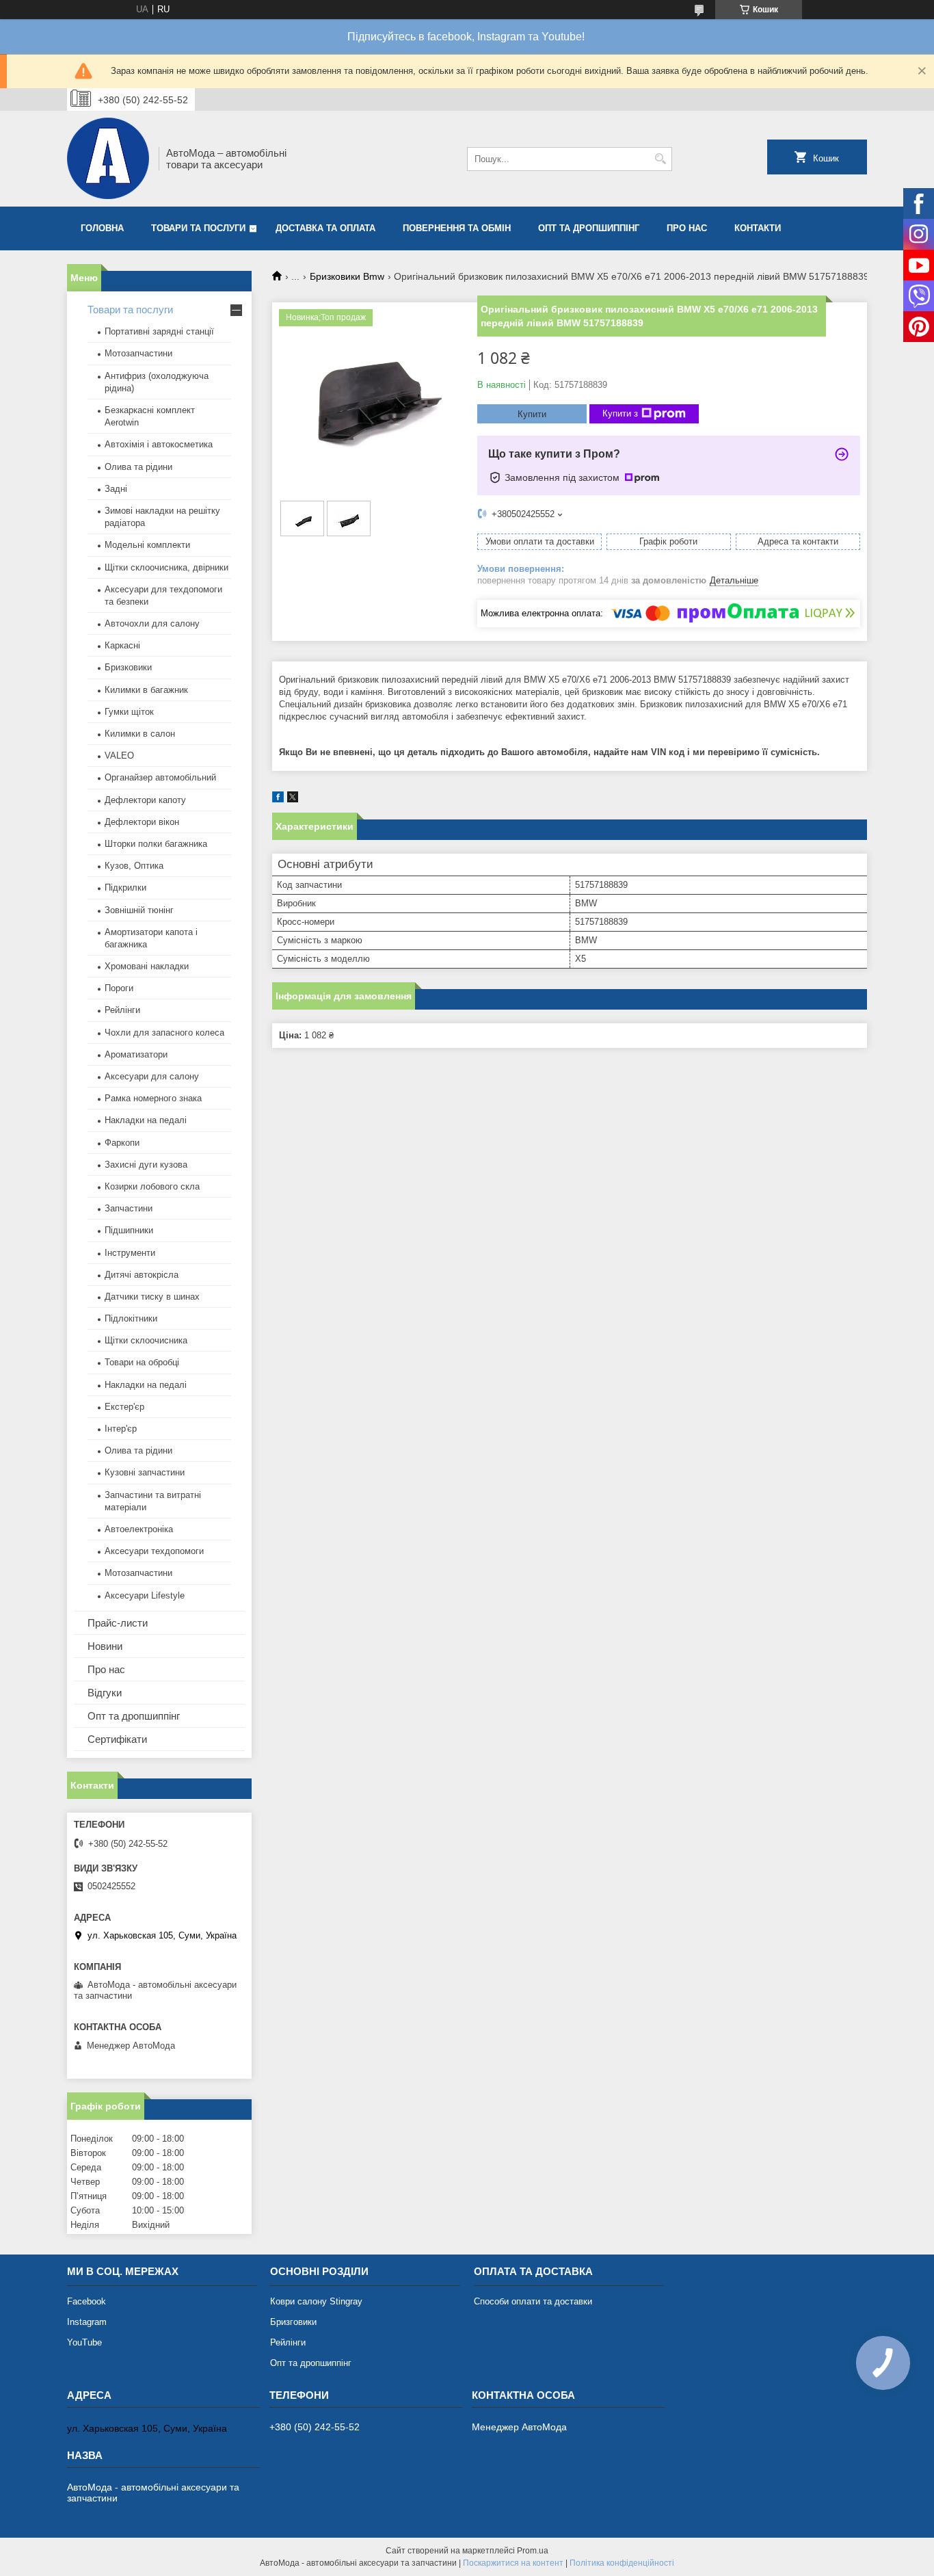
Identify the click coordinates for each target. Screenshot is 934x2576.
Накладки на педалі (146, 1120)
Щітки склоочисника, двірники (166, 567)
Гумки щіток (129, 712)
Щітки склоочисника (146, 1340)
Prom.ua (533, 2551)
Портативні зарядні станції (159, 331)
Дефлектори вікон (142, 822)
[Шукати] (660, 159)
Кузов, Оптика (134, 866)
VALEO (119, 755)
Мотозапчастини (138, 353)
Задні (116, 489)
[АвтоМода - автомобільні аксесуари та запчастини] (108, 159)
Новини (105, 1646)
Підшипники (129, 1230)
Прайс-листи (118, 1623)
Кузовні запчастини (145, 1472)
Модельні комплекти (147, 545)
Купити (532, 414)
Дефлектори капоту (145, 800)
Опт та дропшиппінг (589, 228)
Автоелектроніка (139, 1529)
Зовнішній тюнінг (139, 910)
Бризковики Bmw (347, 276)
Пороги (119, 988)
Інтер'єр (121, 1429)
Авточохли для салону (152, 623)
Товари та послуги (198, 228)
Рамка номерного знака (153, 1098)
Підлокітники (131, 1318)
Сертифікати (117, 1739)
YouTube (84, 2342)
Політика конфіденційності (622, 2563)
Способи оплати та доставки (533, 2301)
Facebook (86, 2301)
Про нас (687, 228)
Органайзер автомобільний (160, 777)
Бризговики (293, 2322)
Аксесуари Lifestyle (145, 1595)
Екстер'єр (124, 1407)
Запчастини (129, 1208)
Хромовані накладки (147, 966)
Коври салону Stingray (316, 2301)
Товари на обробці (142, 1362)
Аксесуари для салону (152, 1076)
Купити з (620, 413)
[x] (293, 799)
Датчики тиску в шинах (152, 1297)
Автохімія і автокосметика (159, 444)
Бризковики (128, 667)
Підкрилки (125, 888)
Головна (102, 228)
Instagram (87, 2322)
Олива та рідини (138, 467)
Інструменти (130, 1253)
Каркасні (122, 645)
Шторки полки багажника (156, 844)
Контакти (758, 228)
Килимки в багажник (146, 690)
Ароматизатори (136, 1054)
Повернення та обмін (457, 228)
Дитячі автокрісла (142, 1275)
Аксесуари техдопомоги (154, 1551)
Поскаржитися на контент (513, 2563)
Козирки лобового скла (152, 1186)
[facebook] (278, 799)
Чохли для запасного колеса (164, 1033)
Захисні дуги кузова (146, 1165)
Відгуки (105, 1693)
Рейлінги (122, 1010)
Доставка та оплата (325, 228)
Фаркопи (122, 1143)
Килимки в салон (140, 734)
